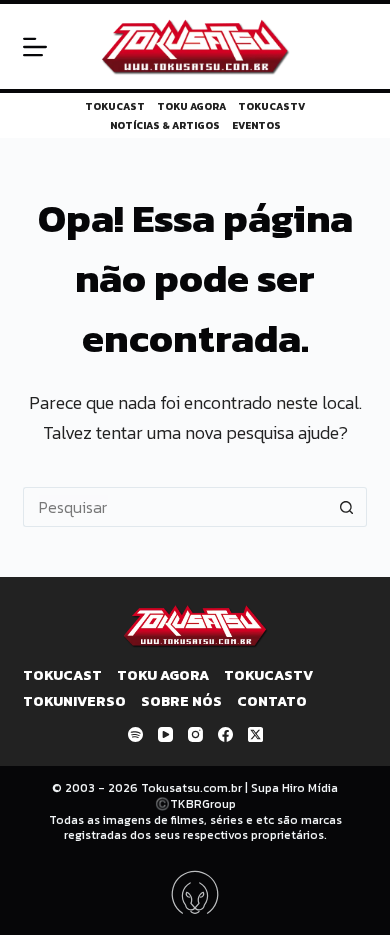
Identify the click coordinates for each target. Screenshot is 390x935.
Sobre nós (181, 702)
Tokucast (115, 106)
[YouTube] (165, 734)
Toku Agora (191, 106)
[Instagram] (195, 734)
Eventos (256, 125)
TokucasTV (271, 106)
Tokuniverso (74, 702)
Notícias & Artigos (165, 125)
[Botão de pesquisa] (347, 507)
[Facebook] (225, 734)
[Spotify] (135, 734)
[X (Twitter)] (255, 734)
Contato (272, 702)
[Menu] (35, 47)
